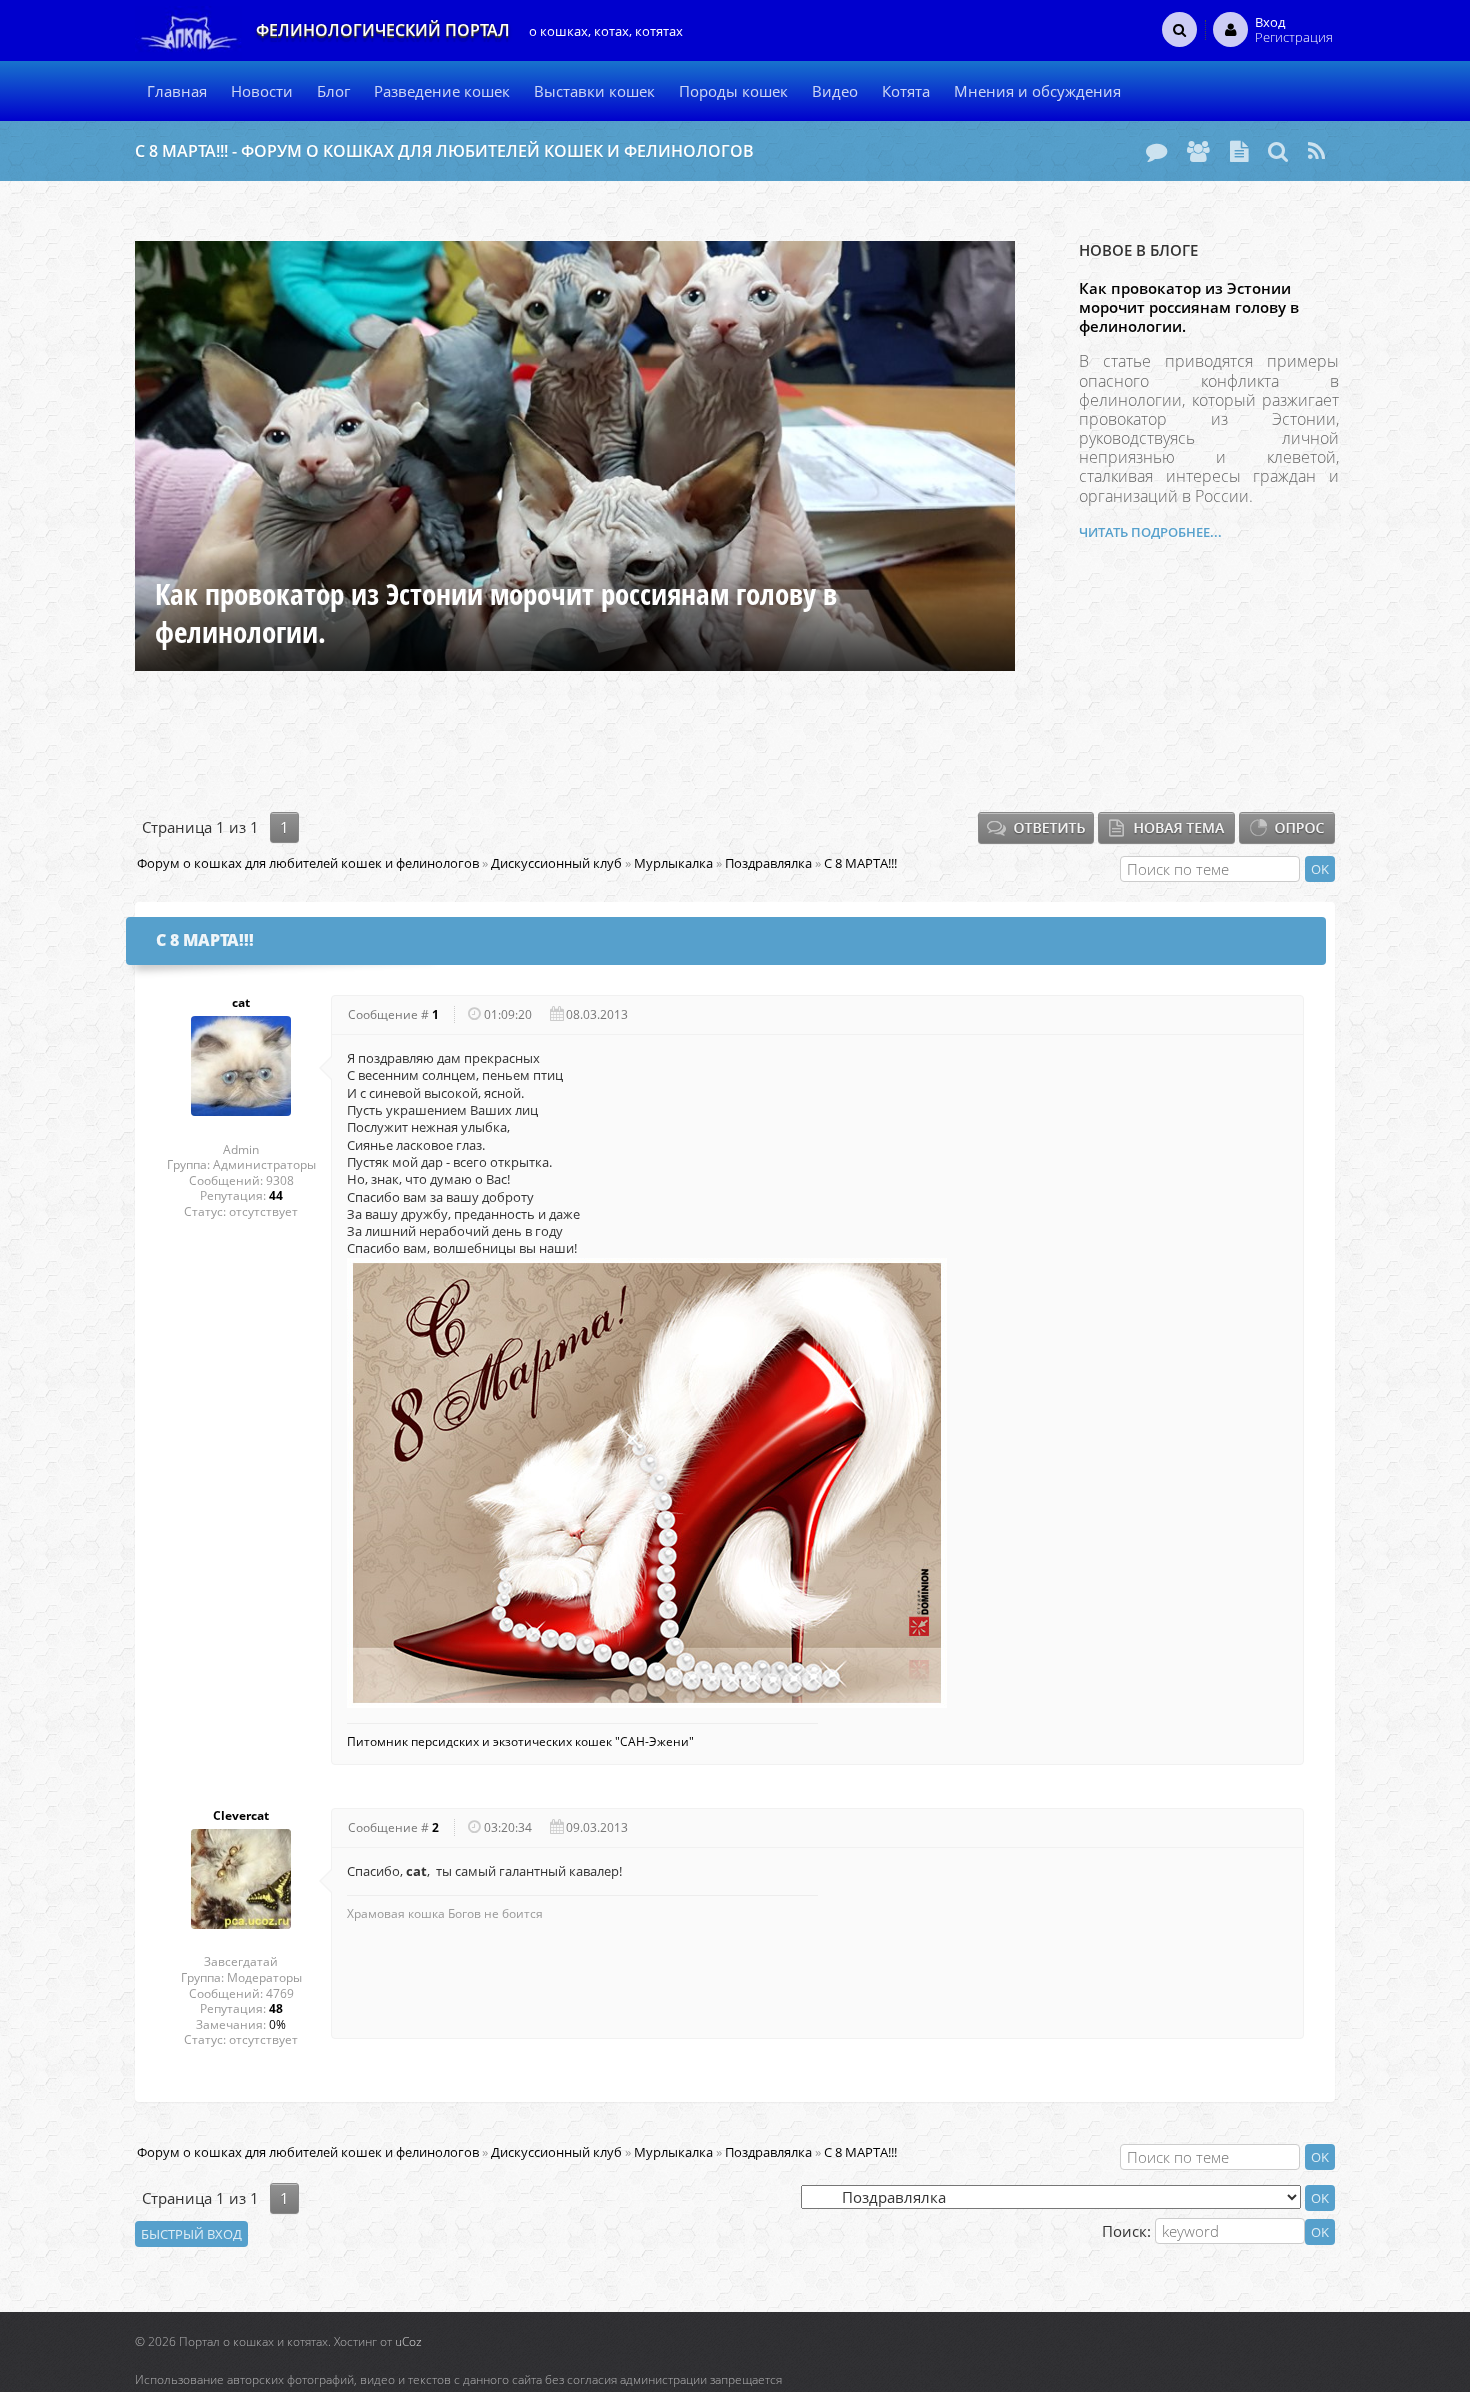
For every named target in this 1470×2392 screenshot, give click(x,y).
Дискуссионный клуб (556, 863)
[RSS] (1316, 151)
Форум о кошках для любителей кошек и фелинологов (308, 863)
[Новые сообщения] (1156, 151)
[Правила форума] (1239, 151)
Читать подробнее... (1150, 532)
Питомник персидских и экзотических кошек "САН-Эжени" (520, 1741)
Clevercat (241, 1816)
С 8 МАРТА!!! (860, 863)
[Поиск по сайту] (1179, 29)
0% (277, 2024)
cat (241, 1003)
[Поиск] (1278, 151)
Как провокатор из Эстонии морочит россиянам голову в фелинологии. (1189, 307)
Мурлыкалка (673, 863)
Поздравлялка (768, 863)
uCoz (408, 2341)
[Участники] (1198, 151)
